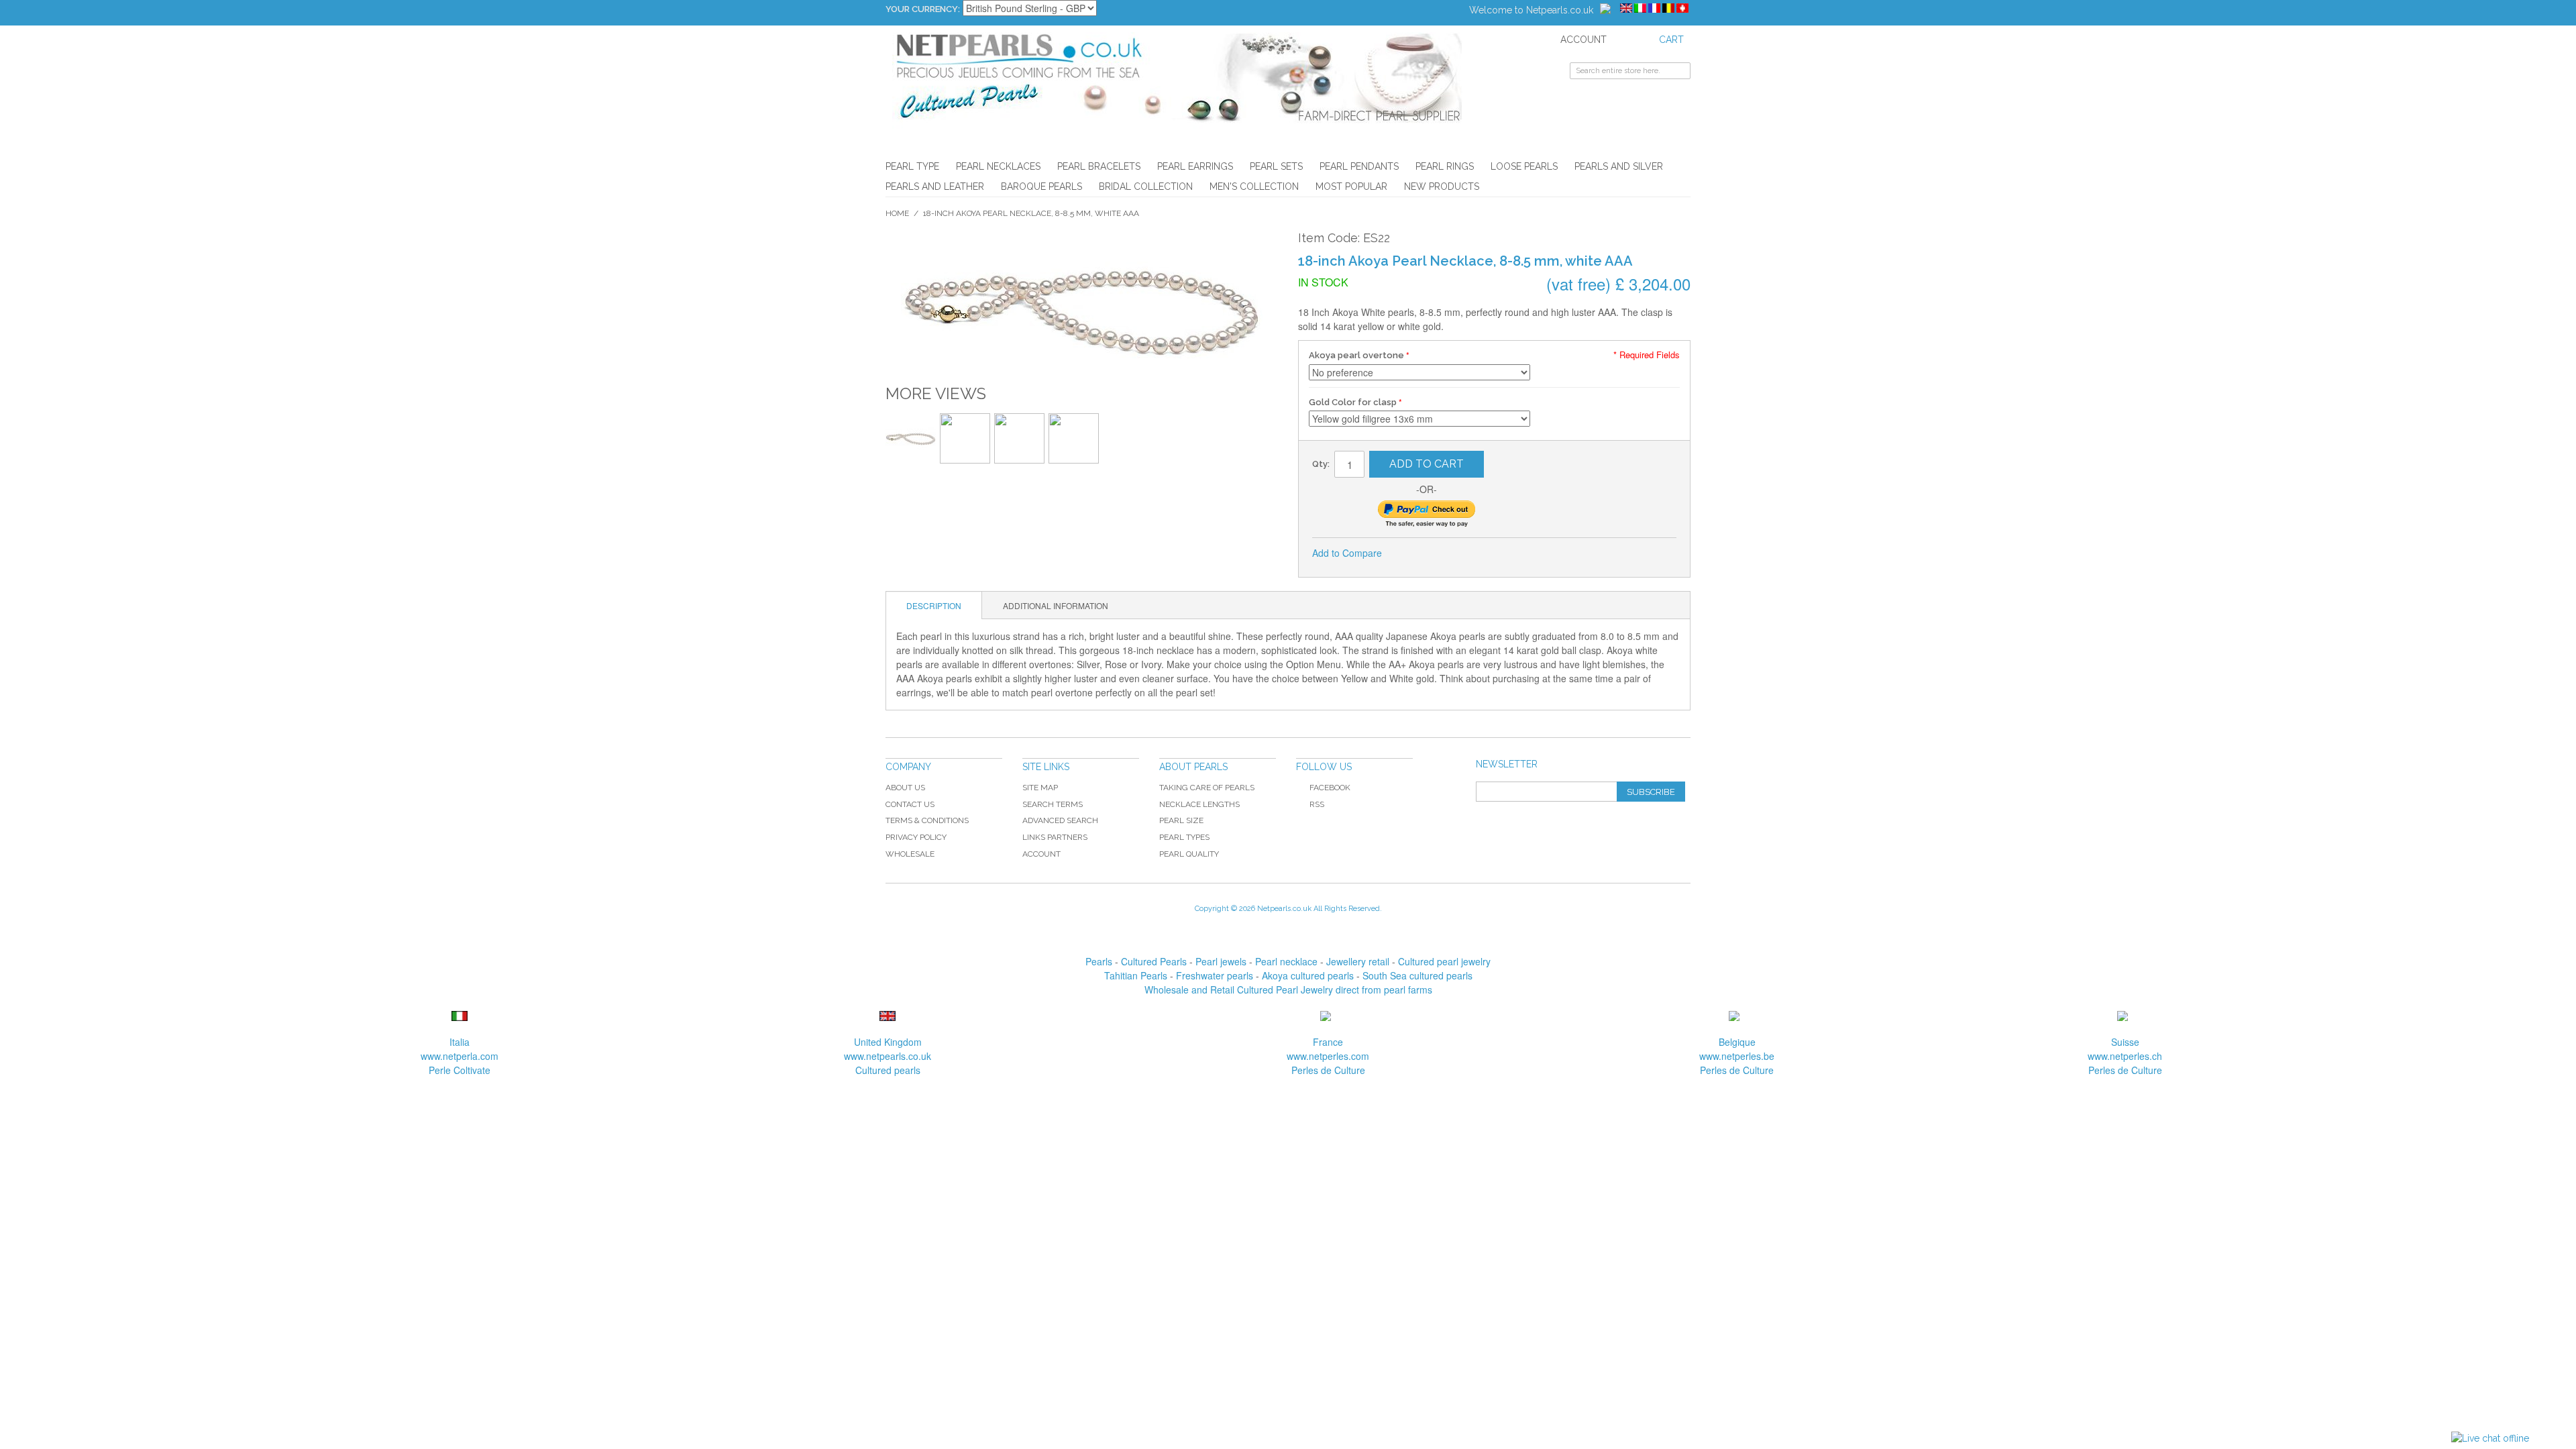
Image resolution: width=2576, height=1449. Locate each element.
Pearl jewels (1221, 961)
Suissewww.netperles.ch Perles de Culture (2125, 1056)
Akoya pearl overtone (1356, 355)
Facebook (1330, 788)
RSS (1317, 804)
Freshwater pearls (1215, 975)
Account (1041, 854)
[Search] (1680, 72)
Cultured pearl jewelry (1444, 961)
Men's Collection (1254, 186)
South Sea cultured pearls (1417, 975)
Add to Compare (1347, 553)
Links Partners (1055, 837)
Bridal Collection (1146, 186)
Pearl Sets (1276, 166)
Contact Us (910, 804)
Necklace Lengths (1199, 804)
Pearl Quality (1189, 854)
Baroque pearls (1041, 186)
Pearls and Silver (1619, 166)
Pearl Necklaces (998, 166)
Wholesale (910, 854)
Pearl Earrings (1195, 166)
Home (897, 213)
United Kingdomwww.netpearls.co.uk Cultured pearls (888, 1056)
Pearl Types (1184, 837)
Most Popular (1351, 186)
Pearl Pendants (1359, 166)
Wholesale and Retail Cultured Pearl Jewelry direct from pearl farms (1288, 989)
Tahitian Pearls (1136, 975)
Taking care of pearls (1207, 788)
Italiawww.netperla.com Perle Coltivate (460, 1056)
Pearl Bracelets (1099, 166)
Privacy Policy (916, 837)
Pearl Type (912, 166)
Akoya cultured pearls (1308, 975)
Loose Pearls (1524, 166)
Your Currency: (923, 9)
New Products (1442, 186)
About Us (905, 788)
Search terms (1053, 804)
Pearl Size (1181, 820)
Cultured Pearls (1154, 961)
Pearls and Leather (935, 186)
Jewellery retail (1358, 961)
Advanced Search (1060, 820)
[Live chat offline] (2490, 1439)
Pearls (1099, 961)
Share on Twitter (1437, 553)
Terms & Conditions (927, 820)
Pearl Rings (1445, 166)
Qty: (1321, 464)
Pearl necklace (1286, 961)
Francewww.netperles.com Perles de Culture (1328, 1056)
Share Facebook (1410, 553)
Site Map (1040, 788)
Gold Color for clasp (1353, 402)
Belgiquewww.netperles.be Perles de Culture (1737, 1056)
